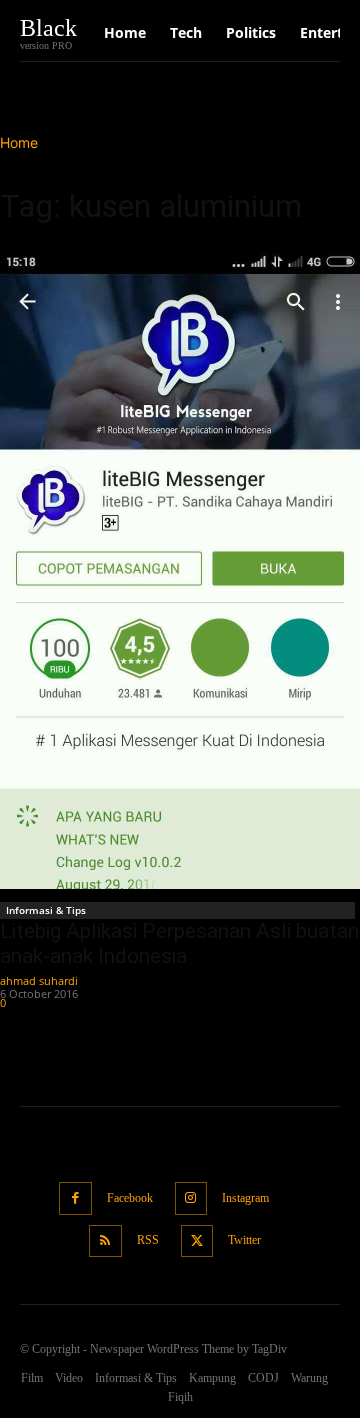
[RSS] (105, 1241)
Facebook (130, 1198)
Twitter (244, 1240)
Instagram (245, 1198)
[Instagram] (191, 1198)
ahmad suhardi (39, 980)
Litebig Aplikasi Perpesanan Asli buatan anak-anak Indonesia (179, 943)
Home (19, 142)
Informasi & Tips (46, 910)
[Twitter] (197, 1241)
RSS (148, 1240)
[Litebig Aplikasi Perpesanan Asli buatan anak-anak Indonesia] (180, 569)
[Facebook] (75, 1198)
